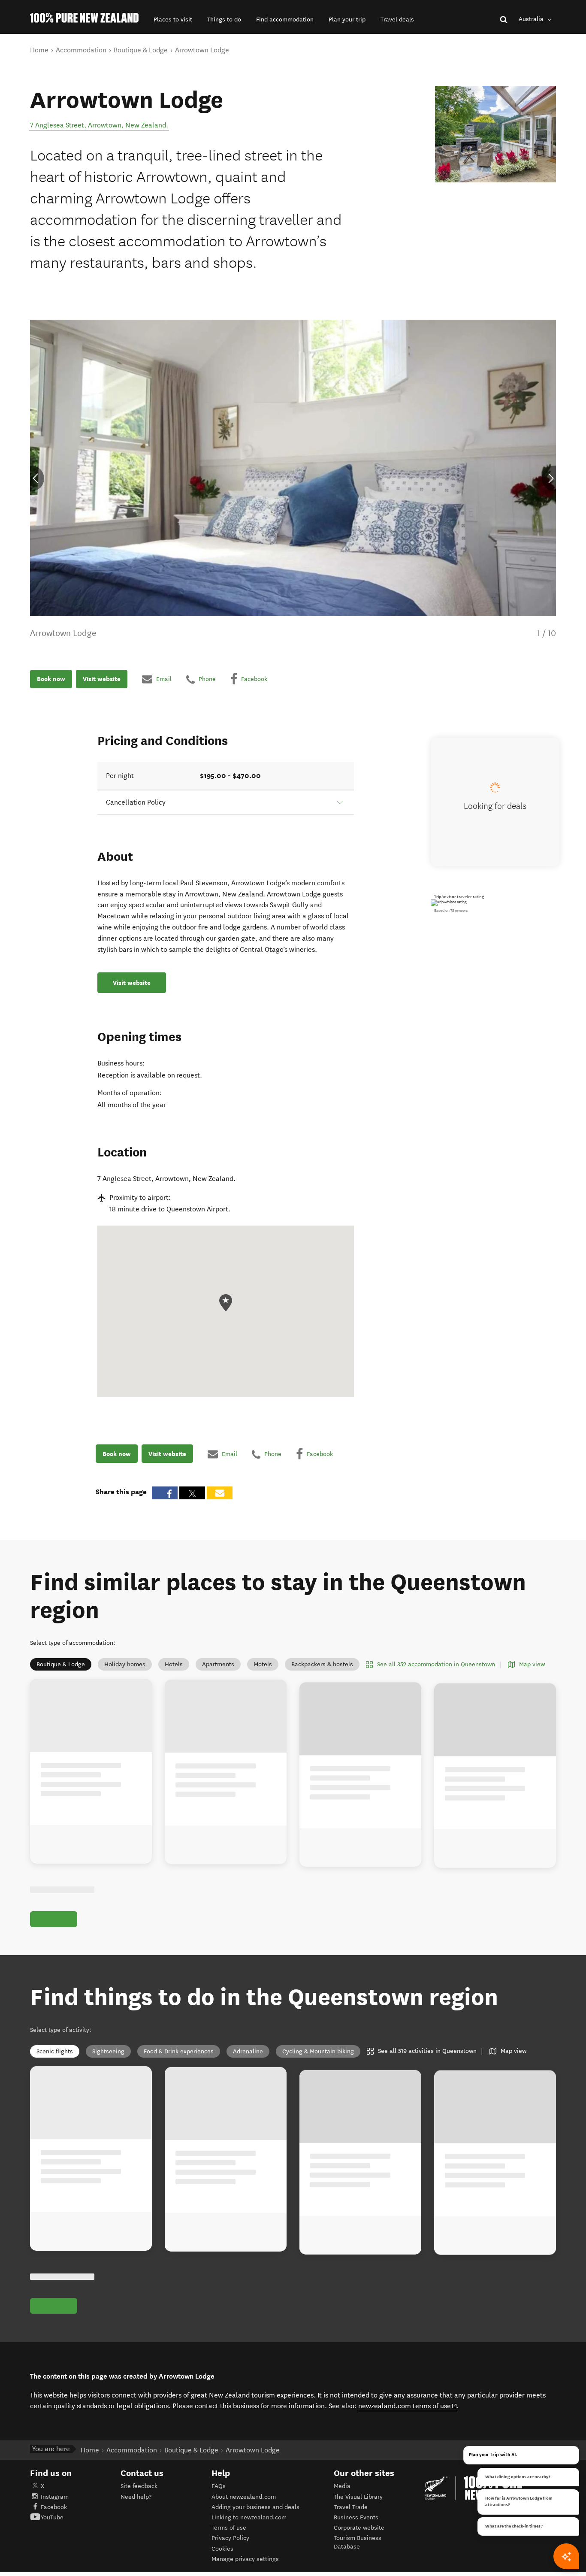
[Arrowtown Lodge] (495, 134)
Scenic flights (55, 2051)
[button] (173, 20)
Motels (263, 1664)
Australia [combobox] (532, 19)
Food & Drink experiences (179, 2051)
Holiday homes (125, 1664)
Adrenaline (248, 2051)
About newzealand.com (244, 2497)
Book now (51, 679)
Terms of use (229, 2528)
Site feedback (139, 2486)
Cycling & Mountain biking (318, 2051)
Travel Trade (351, 2507)
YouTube (52, 2517)
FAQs (219, 2486)
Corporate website (359, 2528)
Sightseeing (108, 2051)
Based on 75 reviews (451, 911)
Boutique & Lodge (61, 1664)
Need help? (136, 2497)
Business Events (356, 2517)
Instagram (55, 2497)
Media (342, 2486)
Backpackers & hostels (322, 1664)
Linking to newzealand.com (249, 2517)
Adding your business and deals (255, 2507)
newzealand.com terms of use (408, 2406)
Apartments (218, 1664)
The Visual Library (358, 2497)
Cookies (222, 2549)
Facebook (54, 2507)
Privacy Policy (230, 2538)
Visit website (102, 679)
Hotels (174, 1664)
